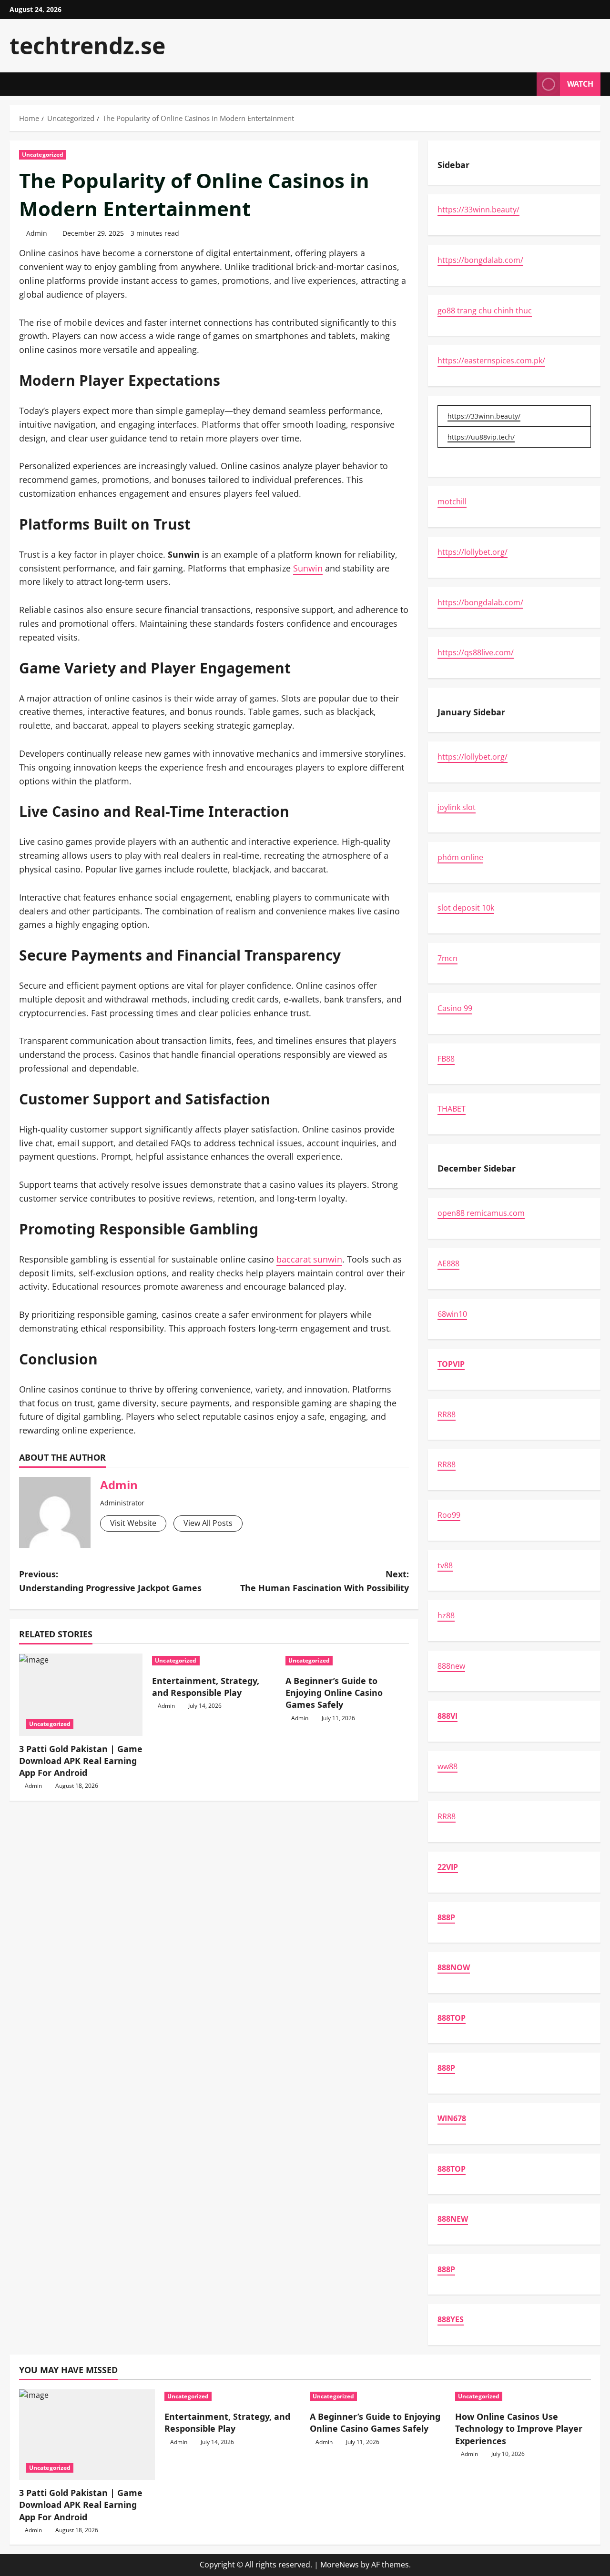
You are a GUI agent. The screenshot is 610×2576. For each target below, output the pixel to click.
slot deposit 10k (466, 908)
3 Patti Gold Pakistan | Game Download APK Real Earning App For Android (81, 1761)
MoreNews (340, 2565)
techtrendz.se (87, 45)
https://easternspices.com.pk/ (491, 361)
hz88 (446, 1615)
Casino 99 (455, 1008)
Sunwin (308, 568)
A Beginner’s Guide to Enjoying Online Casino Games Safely (334, 1693)
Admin (37, 233)
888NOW (454, 1967)
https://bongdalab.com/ (480, 260)
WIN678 (452, 2118)
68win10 (452, 1314)
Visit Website (133, 1523)
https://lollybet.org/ (473, 552)
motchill (452, 501)
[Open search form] (527, 84)
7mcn (447, 958)
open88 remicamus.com (481, 1213)
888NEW (453, 2219)
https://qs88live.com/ (476, 652)
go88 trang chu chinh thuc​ (485, 311)
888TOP (452, 2018)
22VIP (448, 1867)
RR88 (447, 1414)
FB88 (446, 1059)
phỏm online (460, 857)
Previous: (110, 1581)
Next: (325, 1581)
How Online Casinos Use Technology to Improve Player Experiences (519, 2428)
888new (451, 1666)
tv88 (445, 1565)
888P (446, 1917)
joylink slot (457, 807)
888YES (451, 2319)
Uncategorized (43, 155)
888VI (447, 1716)
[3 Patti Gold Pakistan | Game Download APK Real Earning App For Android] (81, 1695)
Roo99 (449, 1515)
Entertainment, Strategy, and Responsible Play (206, 1687)
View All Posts (208, 1523)
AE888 (448, 1263)
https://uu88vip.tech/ (481, 437)
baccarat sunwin (309, 1259)
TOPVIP (451, 1364)
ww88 (447, 1766)
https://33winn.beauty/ (478, 210)
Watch (580, 84)
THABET (452, 1109)
